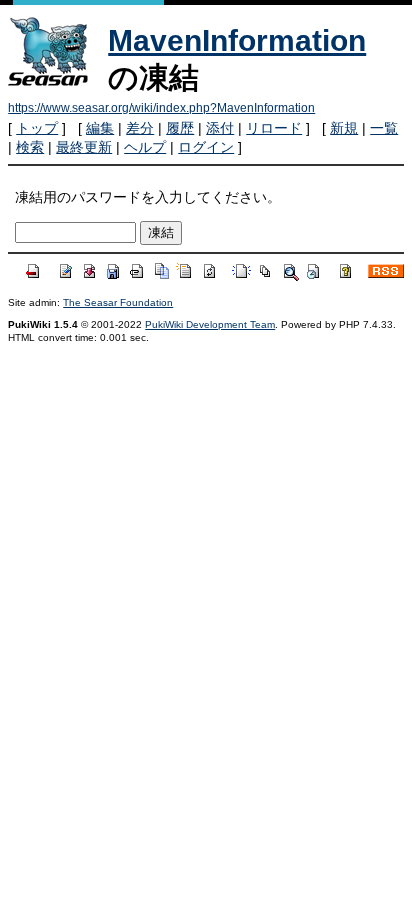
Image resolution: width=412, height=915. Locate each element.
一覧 (384, 128)
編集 (100, 128)
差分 (140, 128)
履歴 (180, 128)
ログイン (206, 147)
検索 (30, 147)
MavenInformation (237, 40)
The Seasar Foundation (118, 302)
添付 (220, 128)
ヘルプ (145, 147)
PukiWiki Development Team (210, 324)
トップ (37, 128)
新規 (344, 128)
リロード (274, 128)
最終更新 (84, 147)
